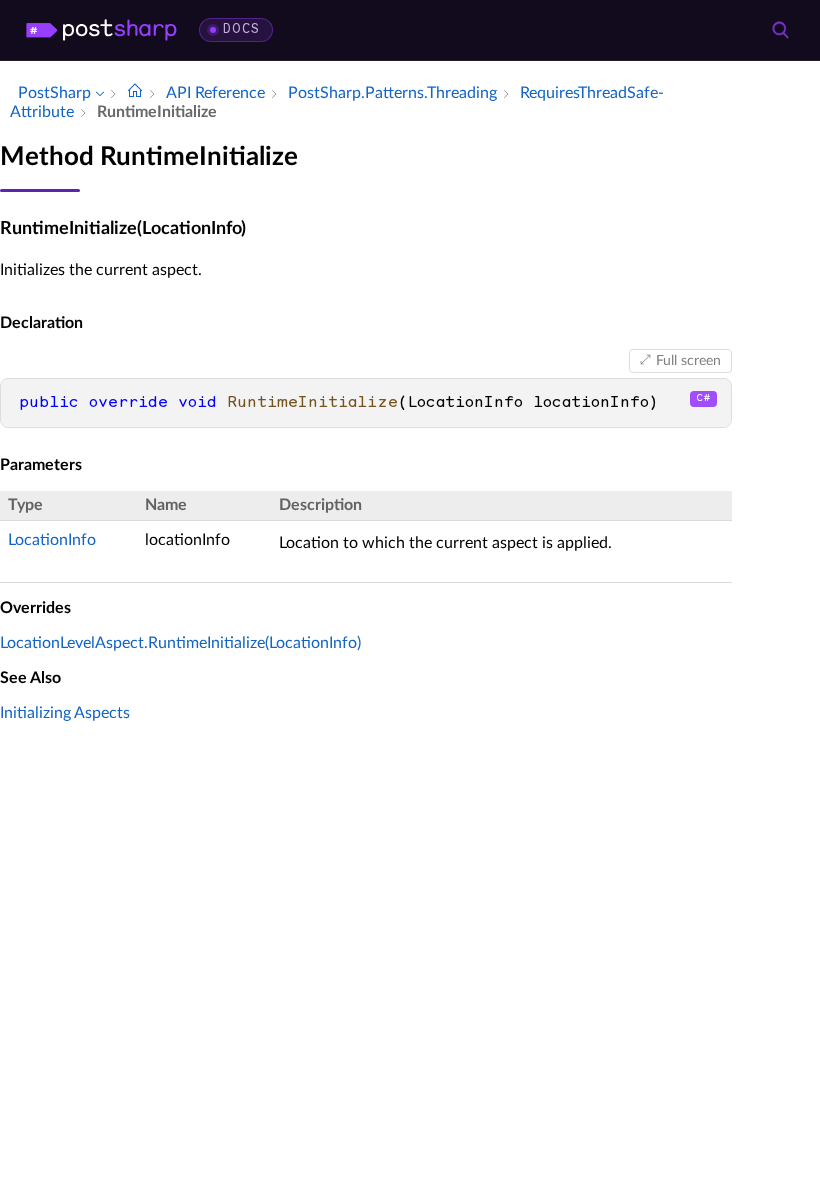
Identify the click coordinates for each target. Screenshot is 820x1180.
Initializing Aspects (65, 713)
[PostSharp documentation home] (135, 93)
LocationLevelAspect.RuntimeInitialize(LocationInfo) (180, 643)
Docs (241, 29)
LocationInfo (52, 540)
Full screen (688, 361)
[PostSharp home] (101, 30)
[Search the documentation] (780, 30)
